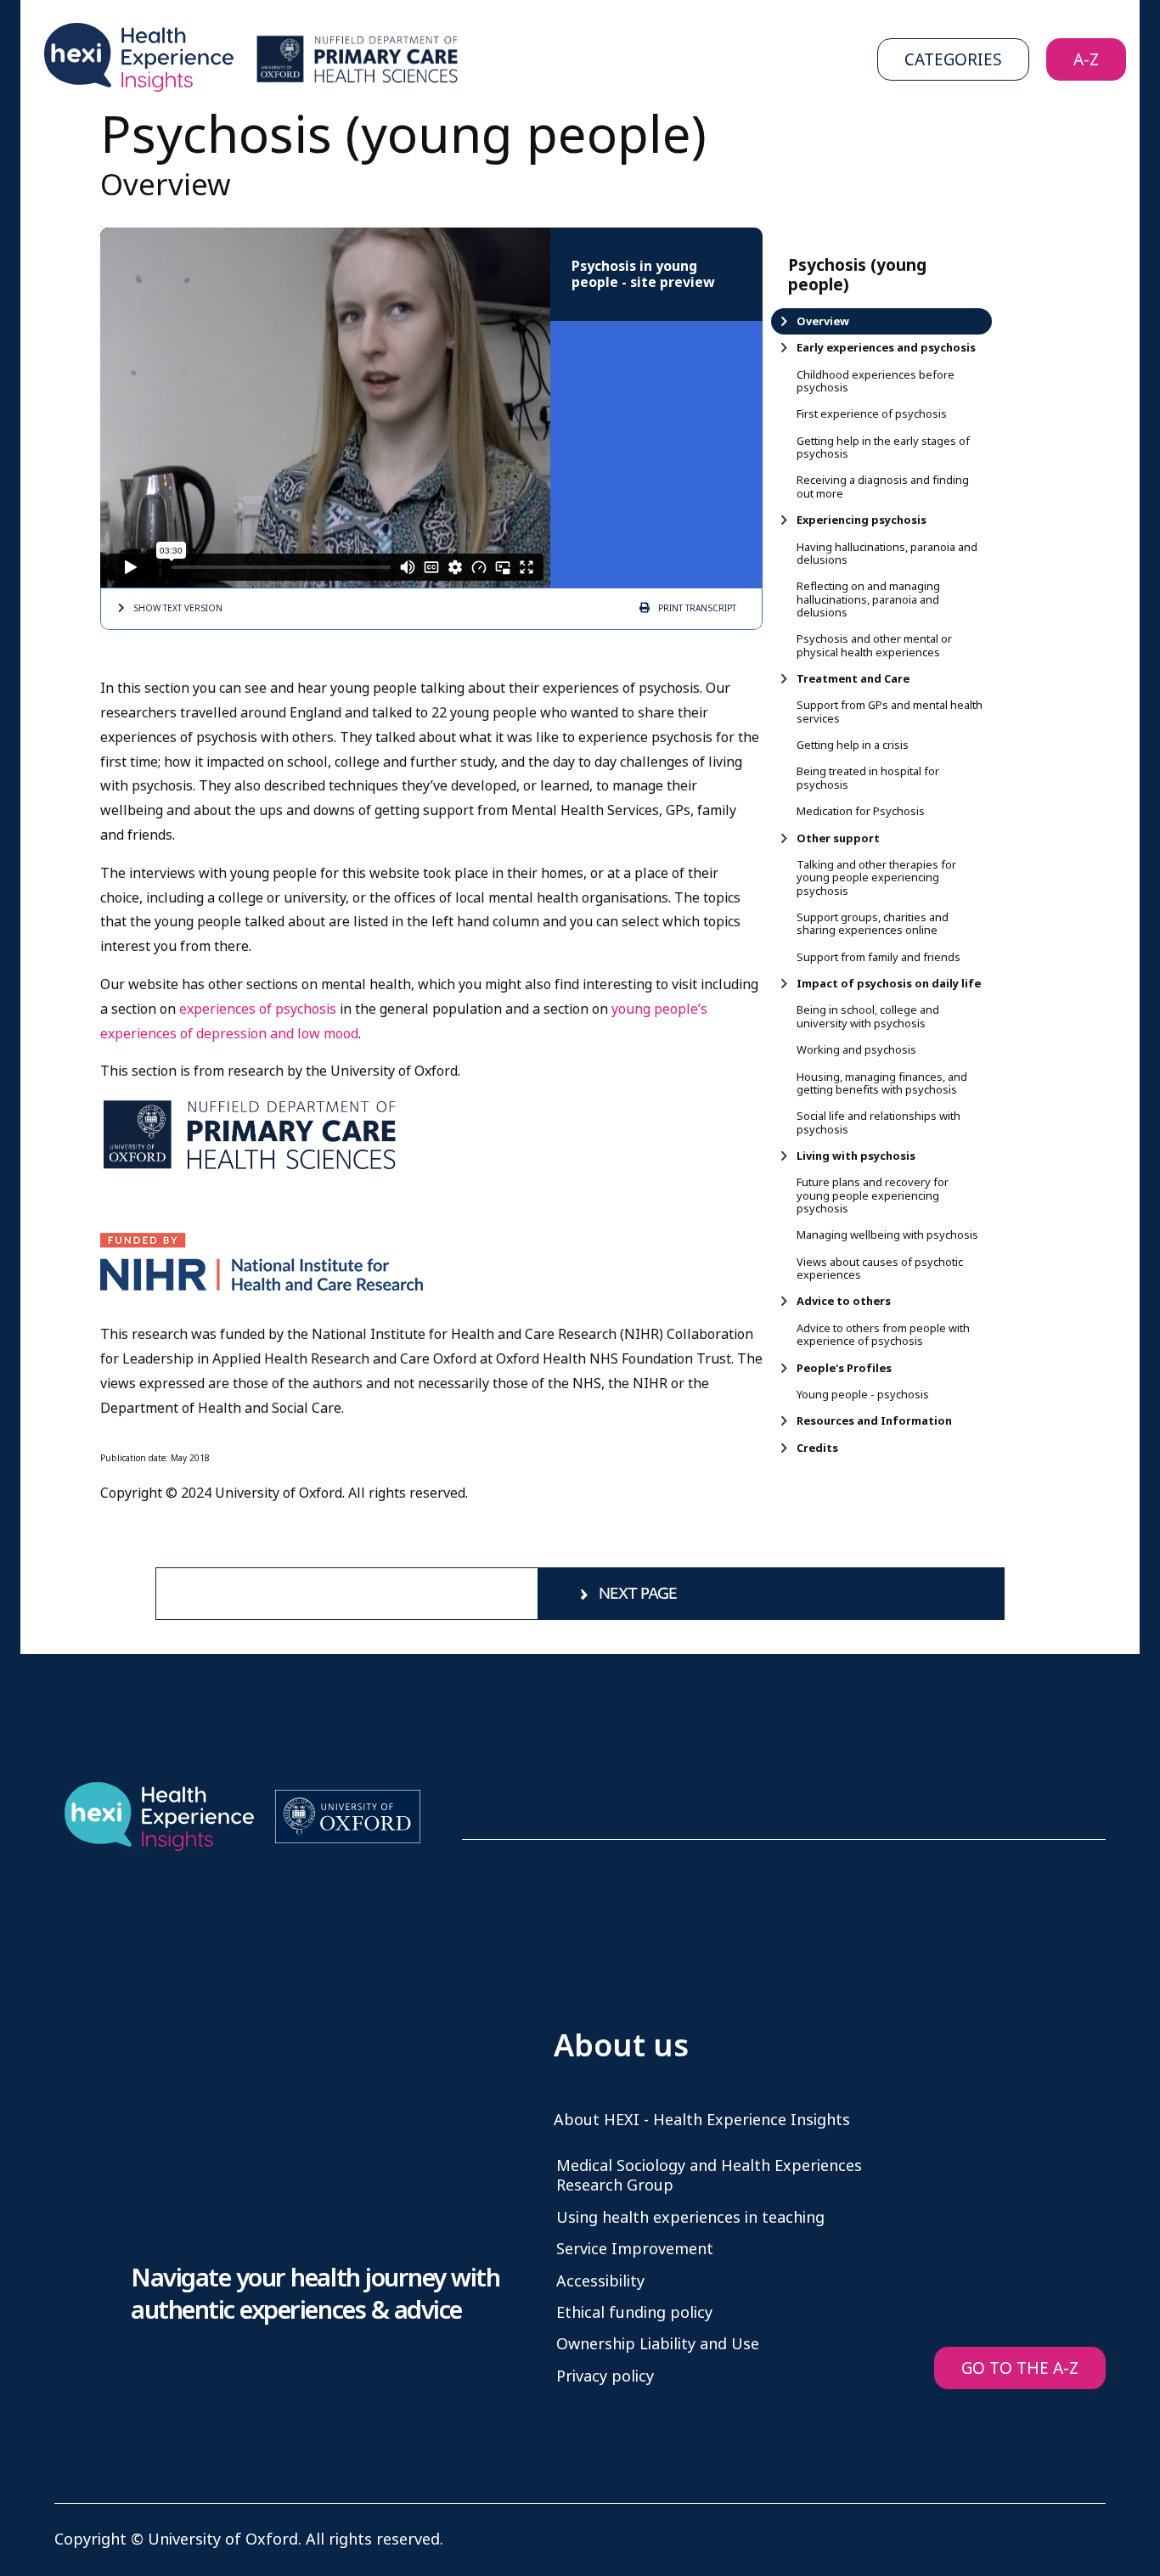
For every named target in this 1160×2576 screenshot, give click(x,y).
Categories (953, 60)
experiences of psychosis (258, 1009)
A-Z (1086, 60)
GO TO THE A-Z (1020, 2368)
